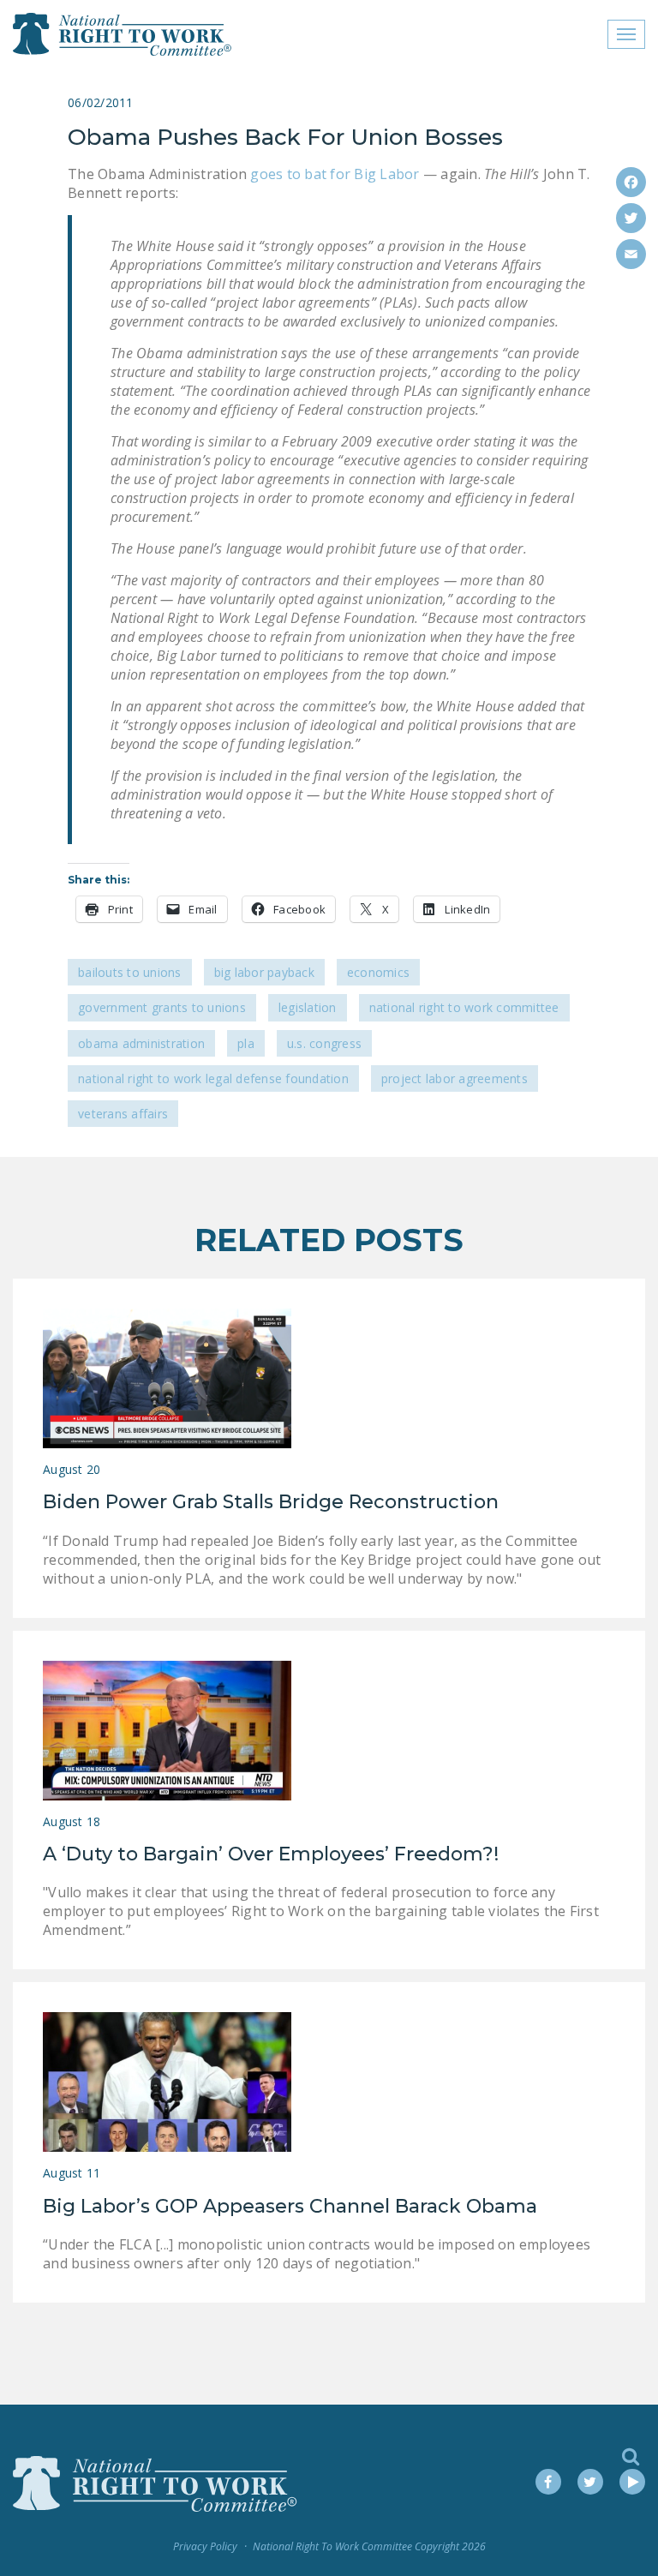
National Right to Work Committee (464, 1007)
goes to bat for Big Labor (335, 174)
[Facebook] (631, 182)
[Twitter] (631, 218)
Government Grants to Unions (162, 1007)
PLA (246, 1043)
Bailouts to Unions (130, 972)
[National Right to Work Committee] (123, 34)
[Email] (631, 254)
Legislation (308, 1007)
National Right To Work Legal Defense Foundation (213, 1078)
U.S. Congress (324, 1043)
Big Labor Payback (264, 972)
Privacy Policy (205, 2546)
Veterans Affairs (123, 1114)
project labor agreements (455, 1078)
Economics (378, 972)
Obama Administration (141, 1043)
